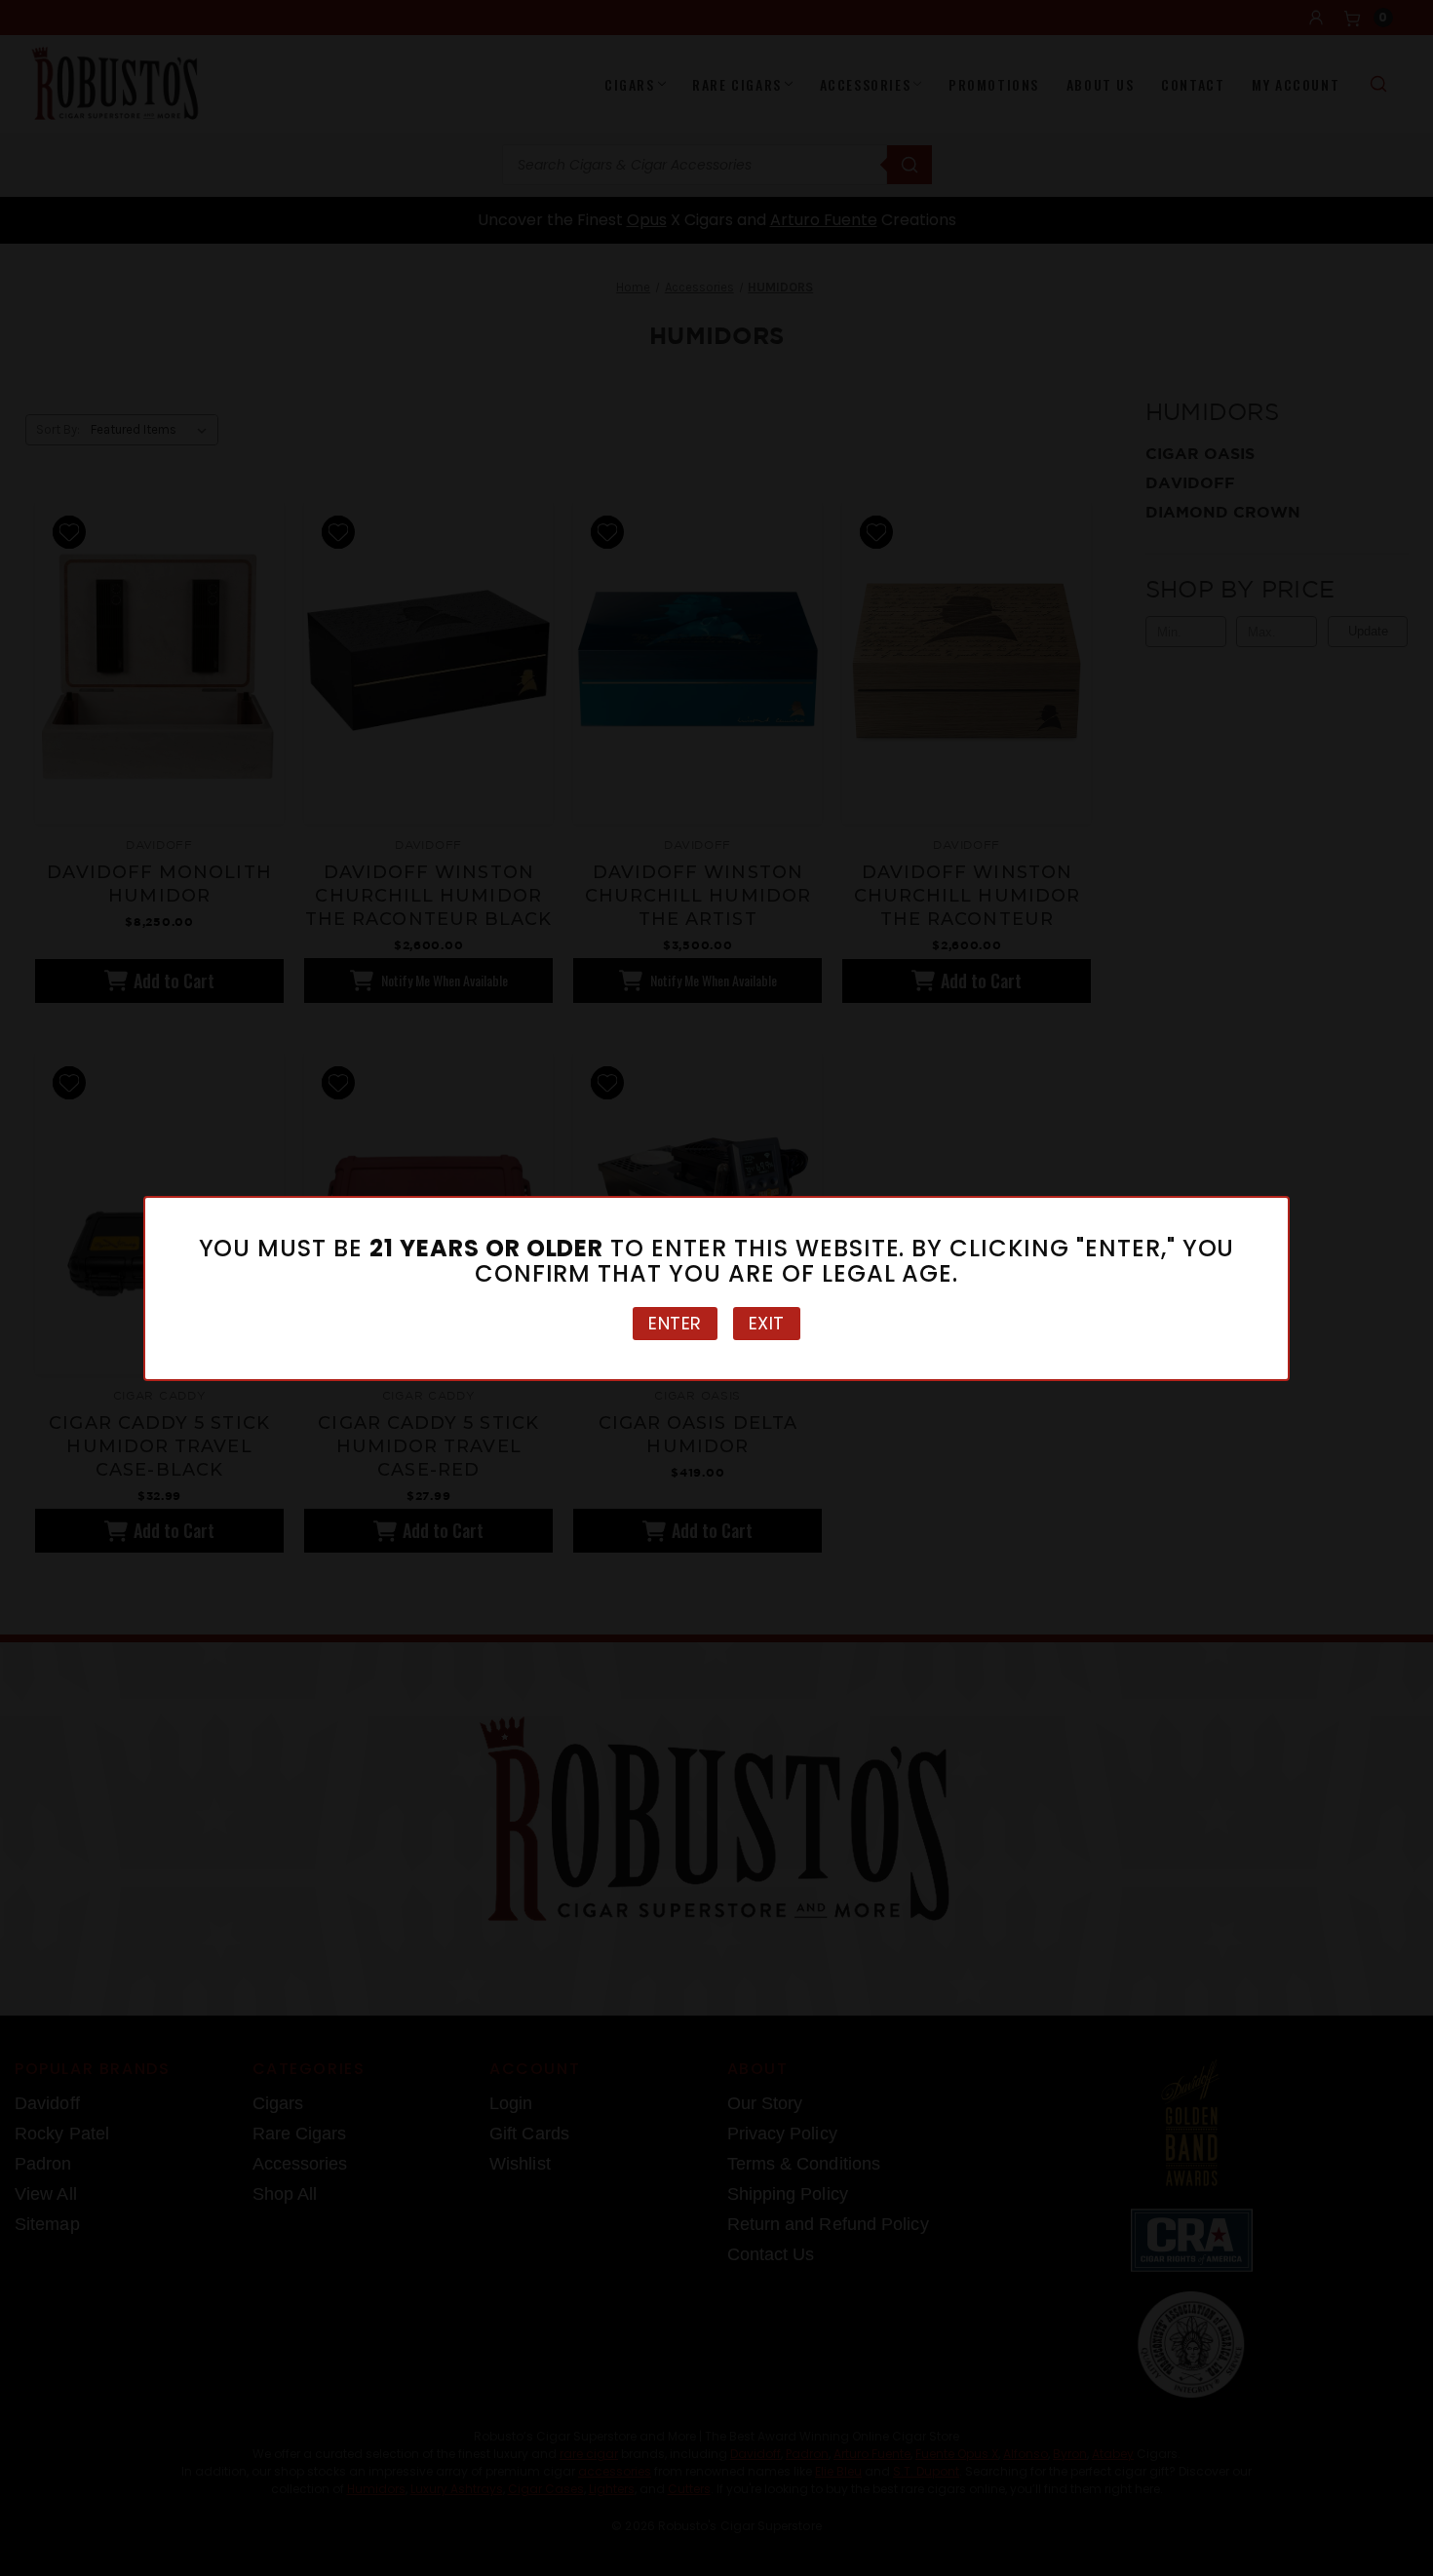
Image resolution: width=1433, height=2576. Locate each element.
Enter (675, 1323)
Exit (767, 1323)
